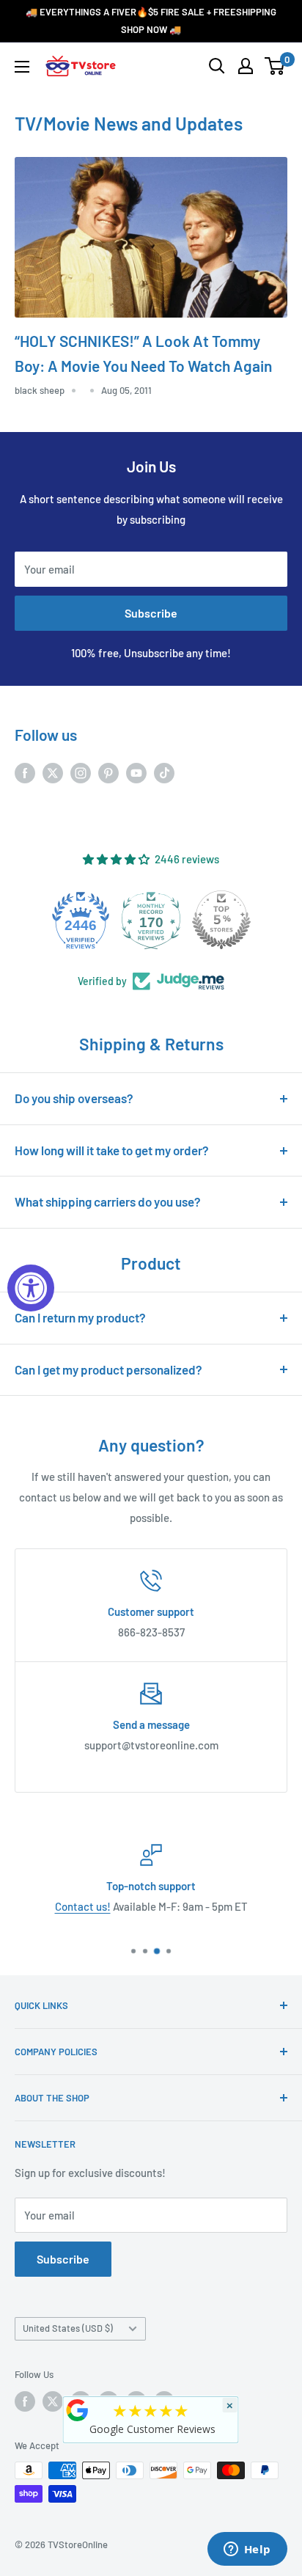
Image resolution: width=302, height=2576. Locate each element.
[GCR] (78, 2410)
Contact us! (83, 1906)
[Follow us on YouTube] (136, 772)
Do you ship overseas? (74, 1098)
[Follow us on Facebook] (25, 772)
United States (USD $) (68, 2328)
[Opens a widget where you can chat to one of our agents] (247, 2550)
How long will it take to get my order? (112, 1150)
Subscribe (151, 613)
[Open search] (217, 66)
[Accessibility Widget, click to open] (31, 1288)
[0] (275, 66)
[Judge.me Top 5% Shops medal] (221, 920)
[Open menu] (22, 67)
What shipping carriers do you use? (108, 1201)
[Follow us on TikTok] (164, 772)
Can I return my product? (80, 1317)
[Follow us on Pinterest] (108, 772)
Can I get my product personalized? (108, 1369)
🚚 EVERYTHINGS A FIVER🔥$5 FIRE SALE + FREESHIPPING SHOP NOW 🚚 (151, 21)
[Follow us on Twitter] (53, 772)
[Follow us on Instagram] (81, 772)
